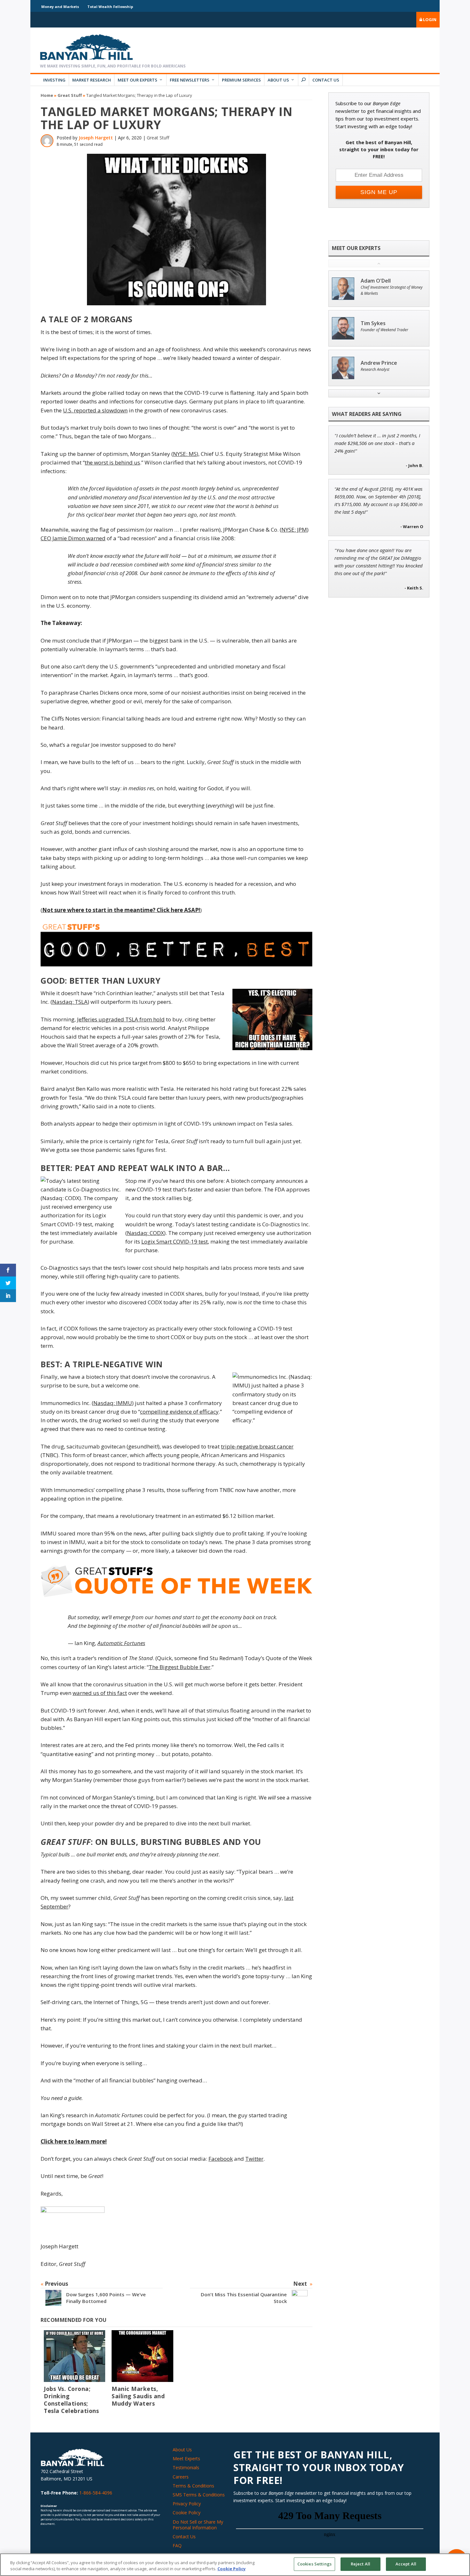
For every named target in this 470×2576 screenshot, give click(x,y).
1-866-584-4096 (96, 2493)
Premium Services (241, 80)
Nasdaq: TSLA (70, 1002)
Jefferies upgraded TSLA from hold (121, 1019)
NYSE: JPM (294, 530)
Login (429, 20)
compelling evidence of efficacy (179, 1412)
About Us (278, 80)
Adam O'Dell (376, 281)
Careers (181, 2477)
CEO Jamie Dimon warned (73, 538)
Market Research (92, 80)
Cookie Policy (187, 2513)
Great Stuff (70, 95)
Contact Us (326, 80)
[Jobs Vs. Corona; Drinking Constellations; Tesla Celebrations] (74, 2356)
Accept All (406, 2564)
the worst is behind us (112, 462)
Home (47, 95)
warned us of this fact (100, 1693)
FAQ (177, 2545)
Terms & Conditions (193, 2486)
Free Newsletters (190, 80)
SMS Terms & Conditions (199, 2495)
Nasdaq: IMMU (113, 1403)
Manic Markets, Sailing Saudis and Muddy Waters (138, 2396)
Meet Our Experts (137, 80)
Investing (54, 80)
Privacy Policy (187, 2504)
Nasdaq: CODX (145, 1233)
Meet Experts (186, 2459)
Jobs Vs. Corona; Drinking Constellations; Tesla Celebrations (71, 2400)
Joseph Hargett (96, 138)
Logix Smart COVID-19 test (175, 1241)
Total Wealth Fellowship (110, 7)
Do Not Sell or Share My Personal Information (198, 2525)
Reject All (360, 2564)
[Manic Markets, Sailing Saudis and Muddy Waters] (142, 2356)
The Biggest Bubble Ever (180, 1667)
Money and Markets (60, 7)
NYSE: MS (185, 454)
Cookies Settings (314, 2564)
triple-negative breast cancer (257, 1446)
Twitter (254, 2159)
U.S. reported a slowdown (95, 410)
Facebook (221, 2159)
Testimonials (186, 2467)
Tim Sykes (373, 323)
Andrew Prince (379, 363)
